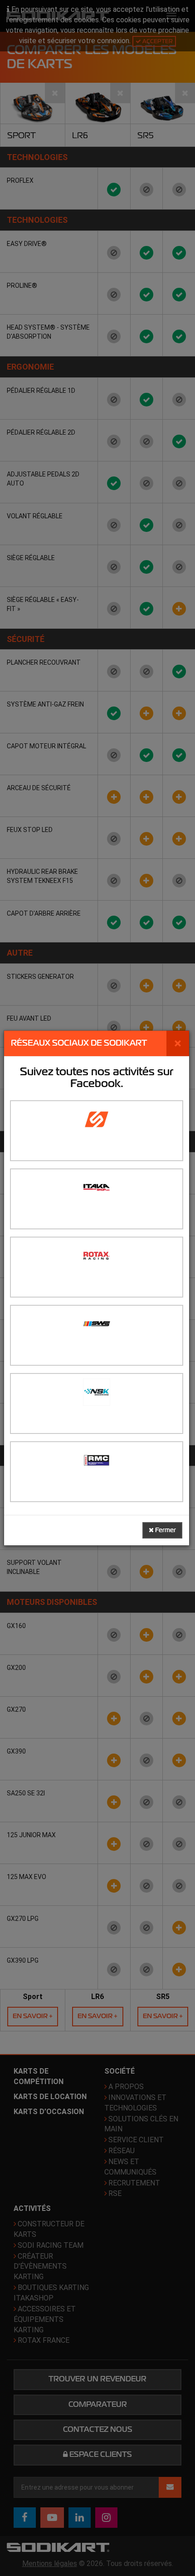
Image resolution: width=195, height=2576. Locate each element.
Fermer (165, 1530)
